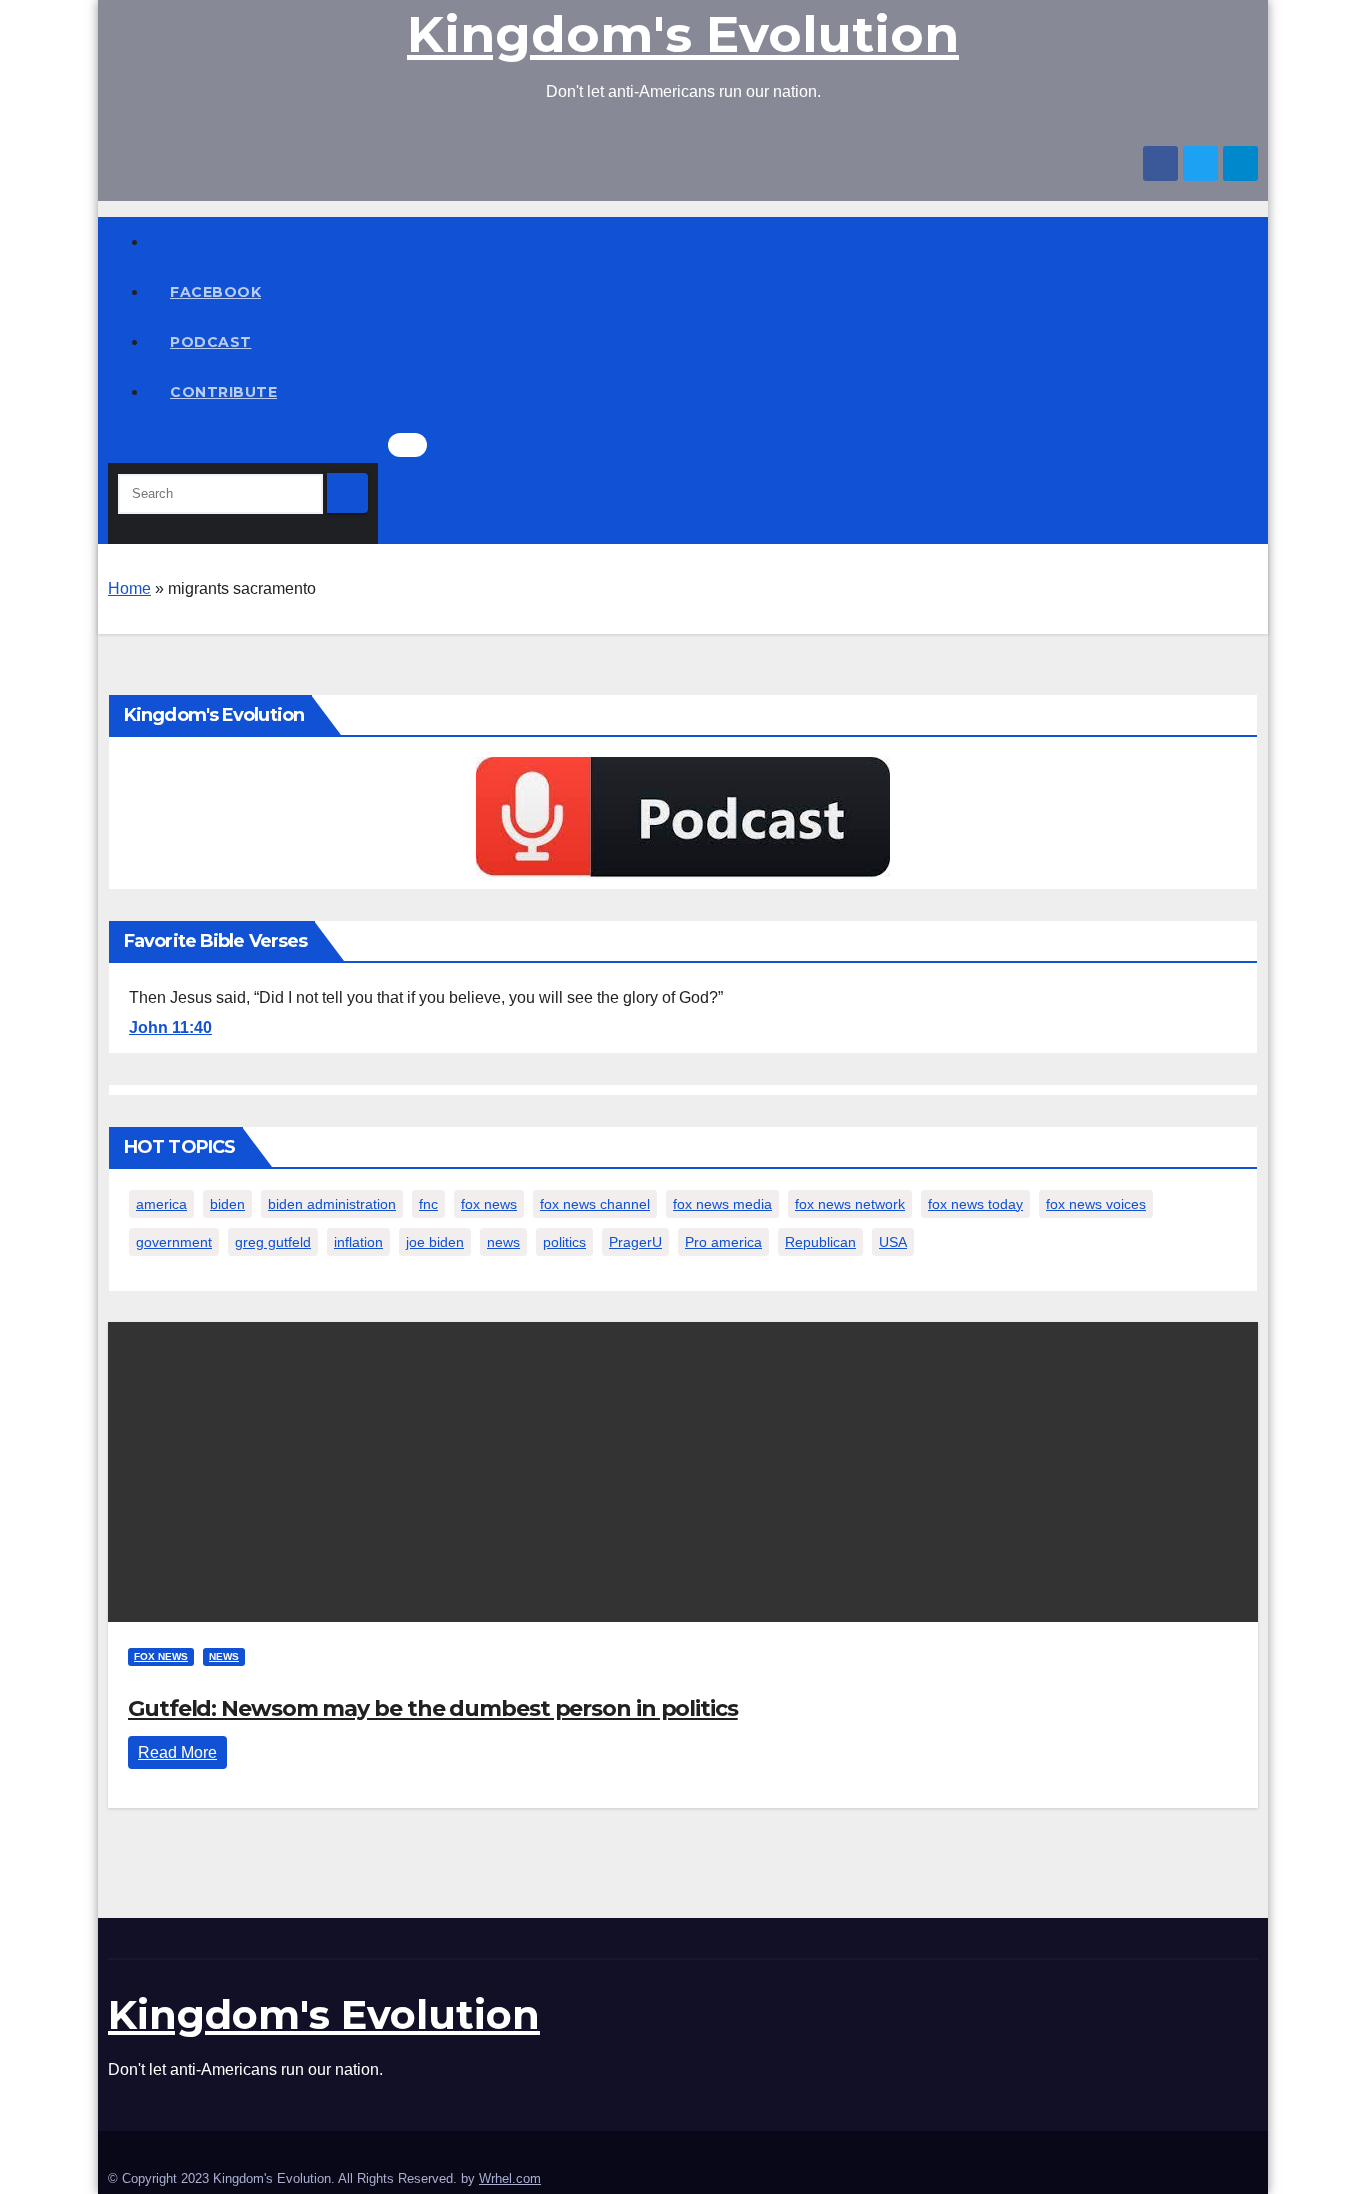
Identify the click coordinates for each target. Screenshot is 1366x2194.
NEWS (224, 1656)
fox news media (722, 1204)
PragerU (635, 1242)
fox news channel (595, 1204)
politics (564, 1242)
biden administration (332, 1204)
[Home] (703, 242)
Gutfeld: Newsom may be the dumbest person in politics (433, 1708)
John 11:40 (170, 1027)
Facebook (215, 292)
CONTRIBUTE (223, 392)
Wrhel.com (510, 2178)
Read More (177, 1752)
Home (129, 588)
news (503, 1242)
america (161, 1204)
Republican (820, 1242)
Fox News (161, 1656)
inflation (358, 1242)
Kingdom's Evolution (683, 34)
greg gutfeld (273, 1242)
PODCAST (211, 342)
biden (227, 1204)
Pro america (723, 1242)
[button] (114, 447)
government (174, 1242)
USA (893, 1242)
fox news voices (1096, 1204)
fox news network (850, 1204)
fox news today (975, 1204)
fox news (489, 1204)
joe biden (435, 1242)
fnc (428, 1204)
